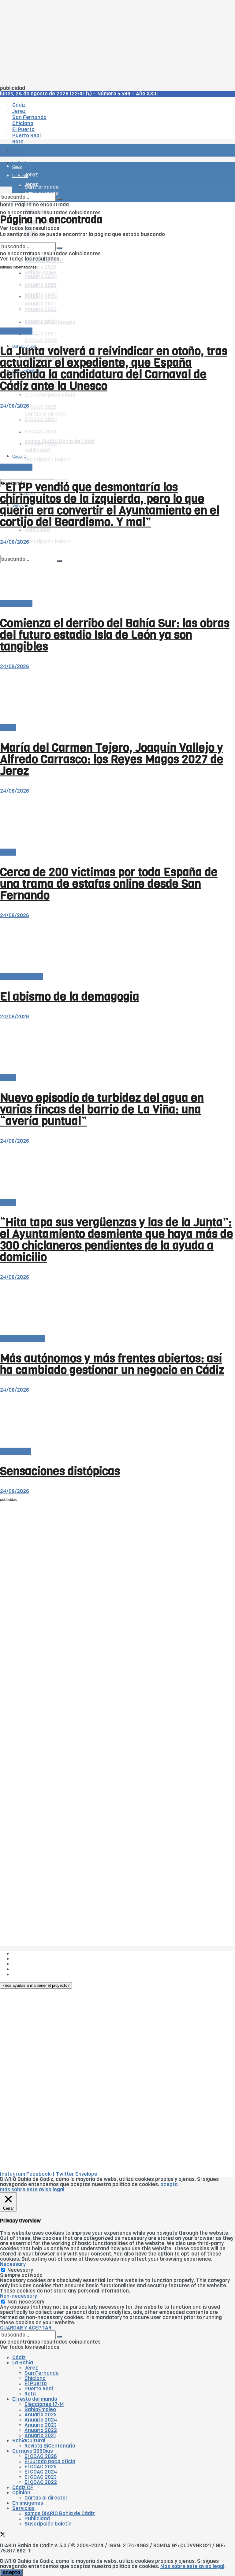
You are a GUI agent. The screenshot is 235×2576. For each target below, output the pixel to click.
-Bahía (8, 728)
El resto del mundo (29, 240)
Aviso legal (25, 1969)
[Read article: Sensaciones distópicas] (117, 1421)
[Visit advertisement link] (15, 168)
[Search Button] (59, 199)
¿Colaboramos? (31, 1974)
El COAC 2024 (41, 2472)
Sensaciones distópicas (60, 1471)
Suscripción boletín (48, 542)
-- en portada (16, 331)
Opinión (21, 2493)
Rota (30, 2394)
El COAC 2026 (41, 341)
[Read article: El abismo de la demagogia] (117, 946)
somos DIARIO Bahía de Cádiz (60, 2513)
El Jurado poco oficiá (50, 395)
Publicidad (25, 1964)
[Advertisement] (117, 43)
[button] (36, 1985)
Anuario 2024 (41, 2420)
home (7, 205)
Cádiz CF (21, 396)
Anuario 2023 (41, 2425)
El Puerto (36, 2384)
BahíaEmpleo (40, 2409)
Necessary (20, 2270)
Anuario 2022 (41, 2430)
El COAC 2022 (41, 2482)
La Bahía (23, 2363)
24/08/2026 (15, 406)
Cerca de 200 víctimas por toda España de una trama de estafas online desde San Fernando (109, 884)
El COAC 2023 (41, 2477)
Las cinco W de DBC (36, 1959)
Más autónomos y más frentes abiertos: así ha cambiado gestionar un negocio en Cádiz (112, 1364)
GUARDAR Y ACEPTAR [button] (26, 2328)
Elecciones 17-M (44, 2404)
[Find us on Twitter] (3, 474)
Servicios (23, 2508)
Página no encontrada (42, 205)
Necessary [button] (13, 2264)
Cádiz (19, 2358)
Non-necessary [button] (19, 2296)
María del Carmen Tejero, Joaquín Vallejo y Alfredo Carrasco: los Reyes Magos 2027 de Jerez (112, 759)
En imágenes (28, 2503)
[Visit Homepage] (64, 133)
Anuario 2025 (41, 267)
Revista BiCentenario (50, 2446)
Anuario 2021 (40, 2435)
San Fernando (42, 2373)
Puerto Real (39, 2389)
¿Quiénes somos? (34, 1954)
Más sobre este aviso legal (192, 2566)
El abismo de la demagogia (70, 997)
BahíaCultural (29, 2441)
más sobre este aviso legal (32, 2190)
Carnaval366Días (33, 2451)
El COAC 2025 (41, 407)
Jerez (31, 2368)
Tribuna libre (15, 1451)
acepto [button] (169, 2184)
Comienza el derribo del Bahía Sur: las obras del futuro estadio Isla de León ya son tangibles (115, 635)
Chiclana (35, 2378)
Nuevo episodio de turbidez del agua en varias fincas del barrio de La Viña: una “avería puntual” (102, 1109)
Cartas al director (22, 977)
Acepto (11, 2572)
